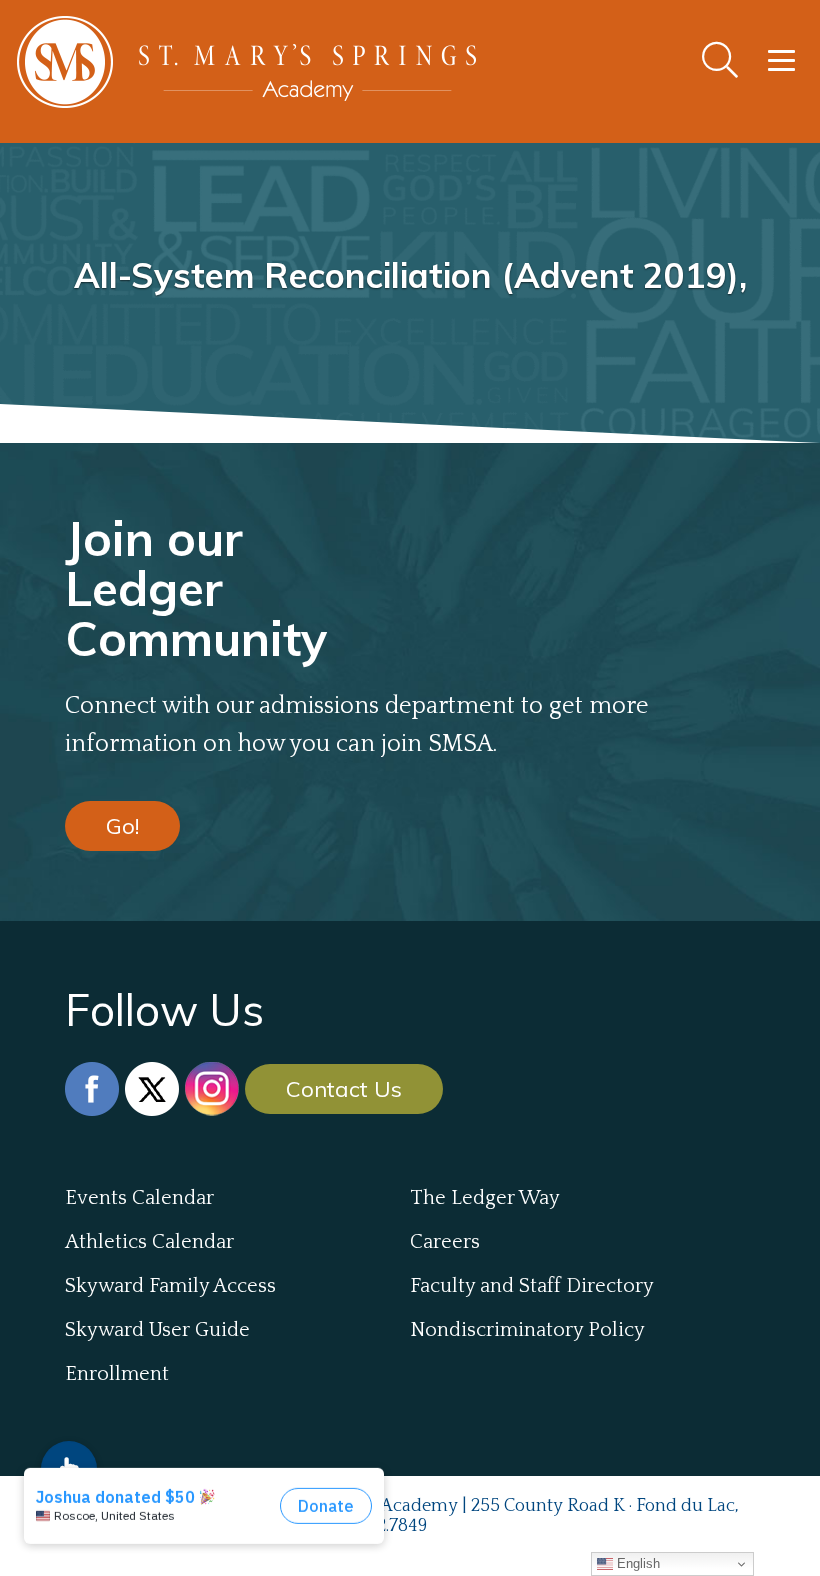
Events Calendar (139, 1198)
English (636, 1563)
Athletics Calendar (149, 1242)
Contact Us (344, 1089)
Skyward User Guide (157, 1330)
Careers (445, 1242)
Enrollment (117, 1374)
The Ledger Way (485, 1198)
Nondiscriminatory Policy (527, 1330)
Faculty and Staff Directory (532, 1286)
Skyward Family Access (170, 1286)
